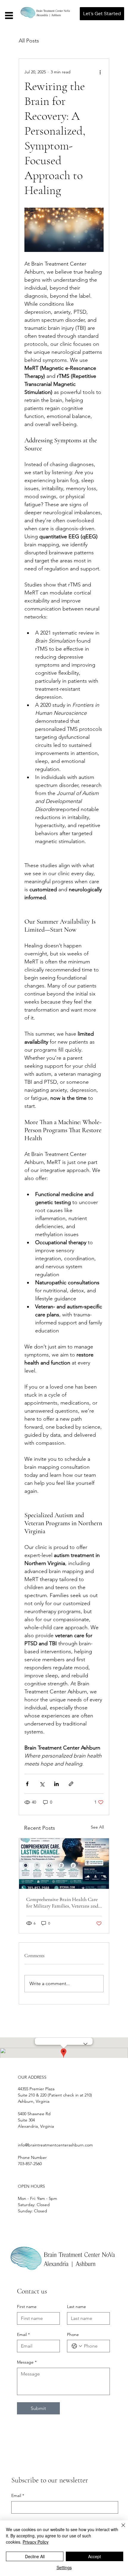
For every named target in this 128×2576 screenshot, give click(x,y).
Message (27, 2362)
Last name (77, 2307)
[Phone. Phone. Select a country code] (77, 2346)
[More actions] (100, 72)
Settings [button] (64, 2567)
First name (27, 2307)
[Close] (120, 2529)
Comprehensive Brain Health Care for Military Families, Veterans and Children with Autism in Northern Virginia (62, 1903)
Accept (95, 2556)
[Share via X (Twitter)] (42, 1784)
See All (97, 1827)
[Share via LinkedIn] (56, 1784)
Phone (73, 2334)
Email (23, 2334)
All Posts (29, 41)
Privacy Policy (36, 2542)
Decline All (35, 2556)
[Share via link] (71, 1784)
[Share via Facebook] (27, 1784)
